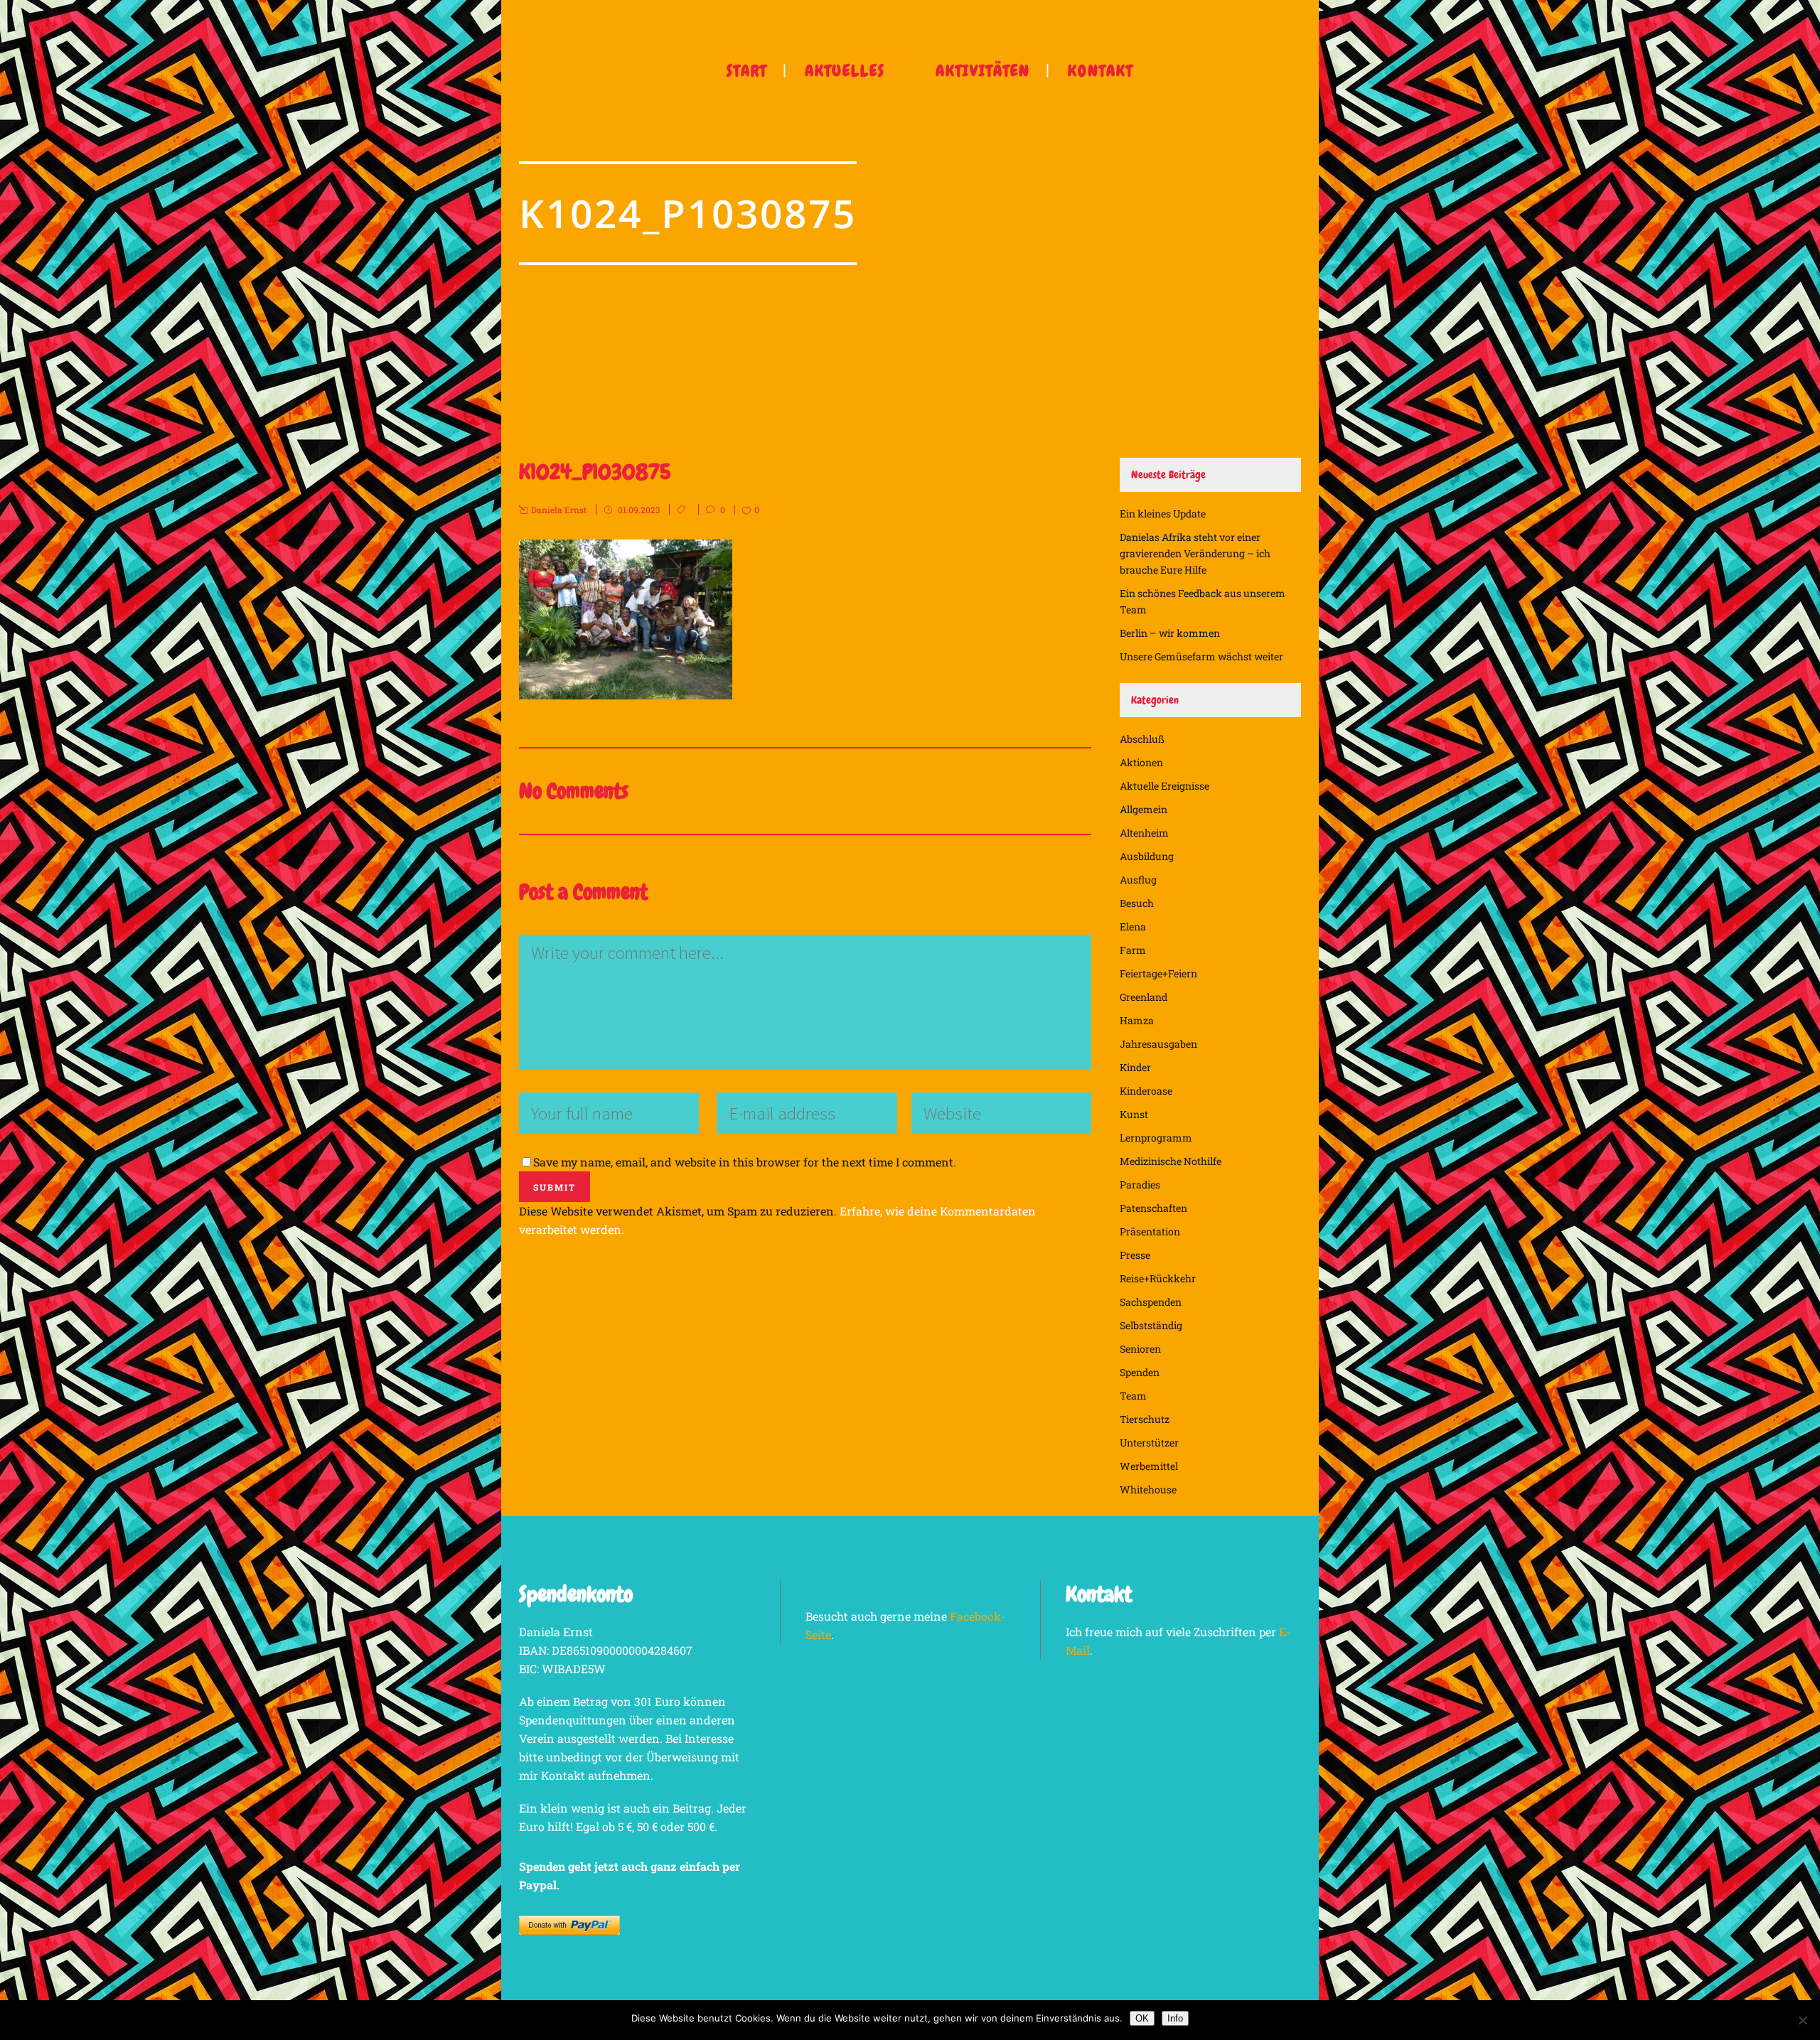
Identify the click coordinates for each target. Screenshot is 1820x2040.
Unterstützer (1149, 1443)
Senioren (1140, 1349)
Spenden (1140, 1372)
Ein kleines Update (1163, 514)
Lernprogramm (1156, 1138)
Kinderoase (1146, 1091)
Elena (1133, 927)
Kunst (1134, 1114)
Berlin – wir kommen (1170, 633)
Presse (1135, 1255)
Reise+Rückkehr (1158, 1278)
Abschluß (1142, 739)
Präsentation (1150, 1231)
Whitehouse (1148, 1489)
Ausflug (1138, 880)
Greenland (1144, 997)
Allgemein (1144, 809)
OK (1142, 2018)
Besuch (1137, 903)
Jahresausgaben (1158, 1044)
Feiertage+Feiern (1158, 973)
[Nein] (1802, 2020)
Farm (1133, 950)
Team (1133, 1396)
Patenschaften (1153, 1208)
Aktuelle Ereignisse (1165, 786)
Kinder (1135, 1067)
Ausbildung (1147, 856)
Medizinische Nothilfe (1171, 1161)
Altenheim (1144, 833)
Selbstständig (1151, 1325)
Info (1175, 2018)
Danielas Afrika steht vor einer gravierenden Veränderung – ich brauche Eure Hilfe (1195, 553)
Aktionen (1141, 762)
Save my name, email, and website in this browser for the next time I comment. (745, 1162)
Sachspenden (1151, 1302)
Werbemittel (1149, 1466)
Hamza (1137, 1020)
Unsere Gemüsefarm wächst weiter (1201, 656)
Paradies (1140, 1185)
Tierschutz (1145, 1419)
